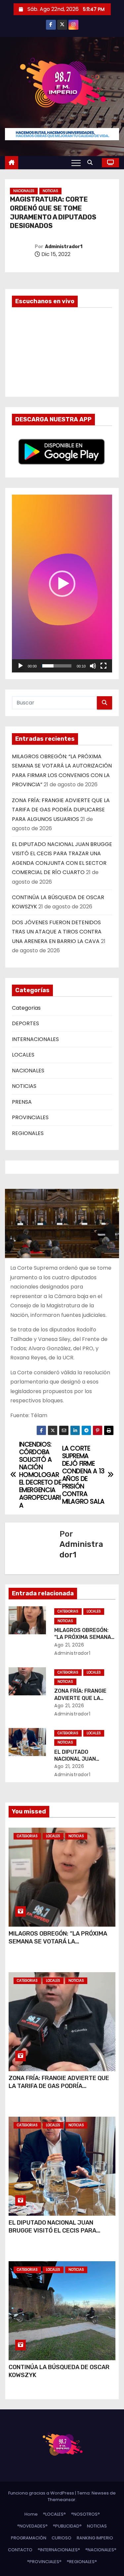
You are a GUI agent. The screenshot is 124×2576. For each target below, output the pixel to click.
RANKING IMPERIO (95, 2538)
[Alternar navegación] (76, 163)
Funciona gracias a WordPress (42, 2493)
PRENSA (22, 1102)
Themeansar (62, 2500)
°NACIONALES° (101, 2550)
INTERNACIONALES (35, 1039)
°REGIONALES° (82, 2562)
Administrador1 (64, 247)
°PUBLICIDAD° (67, 2526)
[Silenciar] (93, 666)
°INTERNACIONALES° (59, 2550)
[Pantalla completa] (103, 666)
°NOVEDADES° (32, 2526)
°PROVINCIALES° (44, 2562)
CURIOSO (62, 2538)
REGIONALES (28, 1133)
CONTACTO (20, 2550)
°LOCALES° (54, 2514)
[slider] (57, 666)
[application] (62, 584)
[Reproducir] (21, 666)
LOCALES (23, 1055)
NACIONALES (24, 191)
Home (31, 2514)
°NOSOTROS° (85, 2514)
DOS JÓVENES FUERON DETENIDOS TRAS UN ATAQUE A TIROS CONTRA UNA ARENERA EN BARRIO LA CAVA (57, 932)
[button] (92, 163)
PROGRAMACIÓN (29, 2538)
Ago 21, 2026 (69, 1645)
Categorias (26, 1008)
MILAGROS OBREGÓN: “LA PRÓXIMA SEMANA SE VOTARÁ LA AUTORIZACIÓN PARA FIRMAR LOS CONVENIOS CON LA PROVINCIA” (58, 1945)
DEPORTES (25, 1023)
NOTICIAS (50, 191)
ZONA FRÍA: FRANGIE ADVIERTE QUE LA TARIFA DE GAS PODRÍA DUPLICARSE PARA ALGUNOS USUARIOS (61, 810)
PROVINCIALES (30, 1117)
